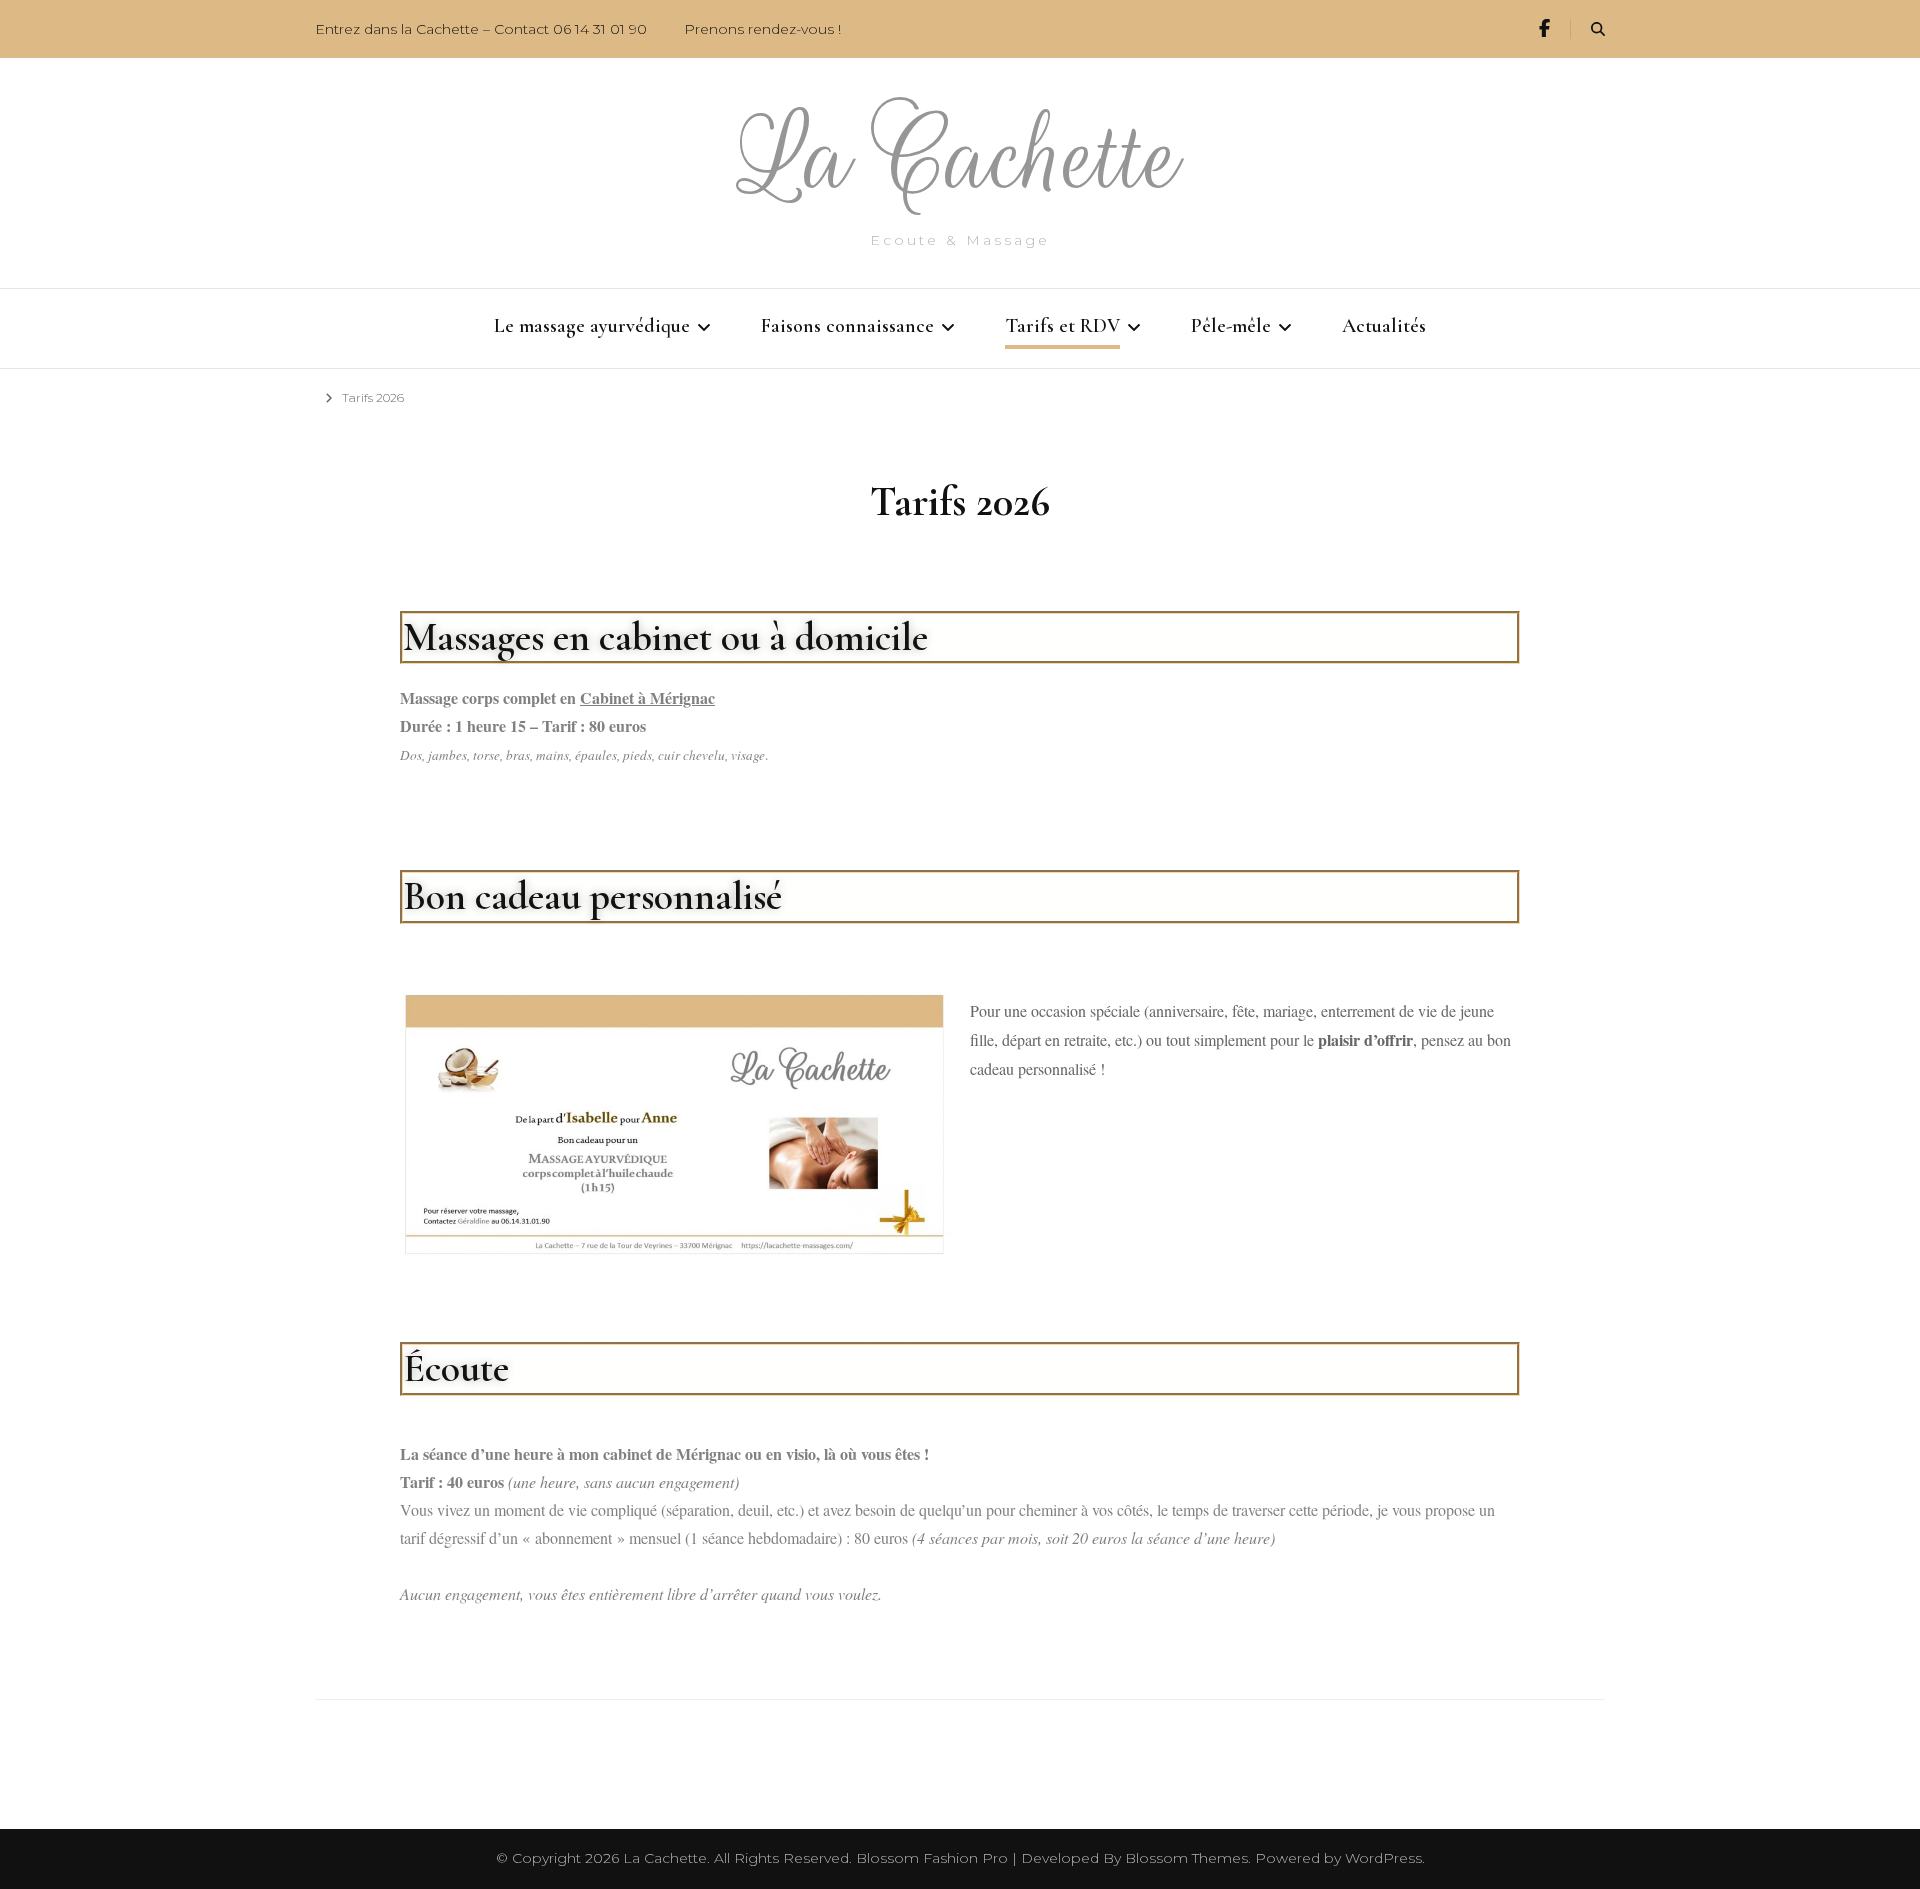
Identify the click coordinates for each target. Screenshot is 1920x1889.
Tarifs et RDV (1062, 326)
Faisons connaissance (847, 326)
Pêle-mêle (1231, 326)
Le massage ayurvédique (592, 326)
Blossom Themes (1186, 1858)
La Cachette (960, 157)
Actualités (1384, 326)
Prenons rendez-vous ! (762, 29)
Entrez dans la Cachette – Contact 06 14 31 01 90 (481, 29)
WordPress (1383, 1858)
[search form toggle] (1598, 29)
